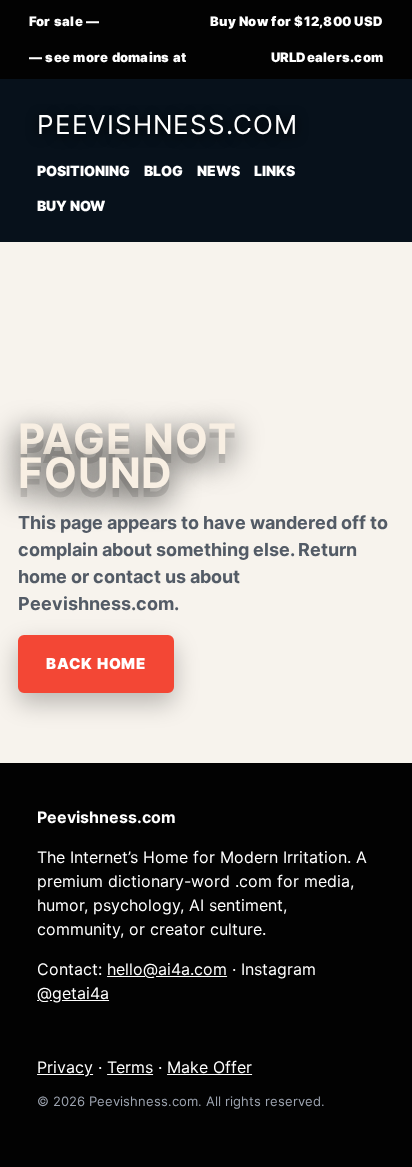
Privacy (65, 1067)
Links (274, 170)
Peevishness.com (167, 124)
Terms (130, 1067)
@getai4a (73, 993)
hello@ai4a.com (167, 969)
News (218, 170)
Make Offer (209, 1067)
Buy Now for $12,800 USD (296, 21)
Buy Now (71, 205)
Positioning (83, 170)
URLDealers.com (327, 57)
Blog (163, 170)
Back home (96, 663)
